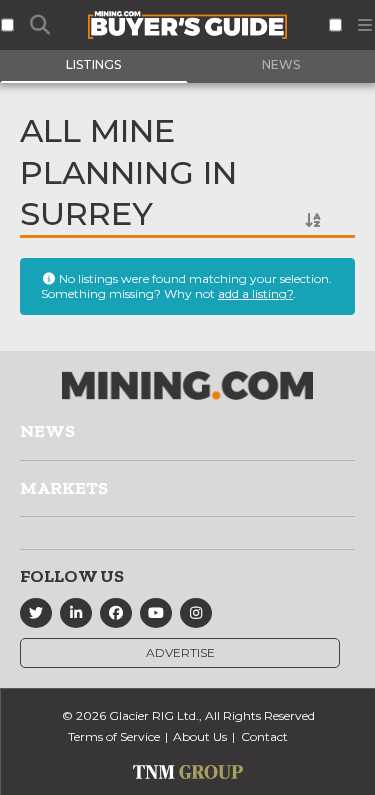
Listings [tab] (93, 64)
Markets (64, 488)
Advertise (180, 652)
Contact (264, 736)
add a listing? (255, 293)
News (47, 431)
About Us (200, 736)
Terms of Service (114, 736)
